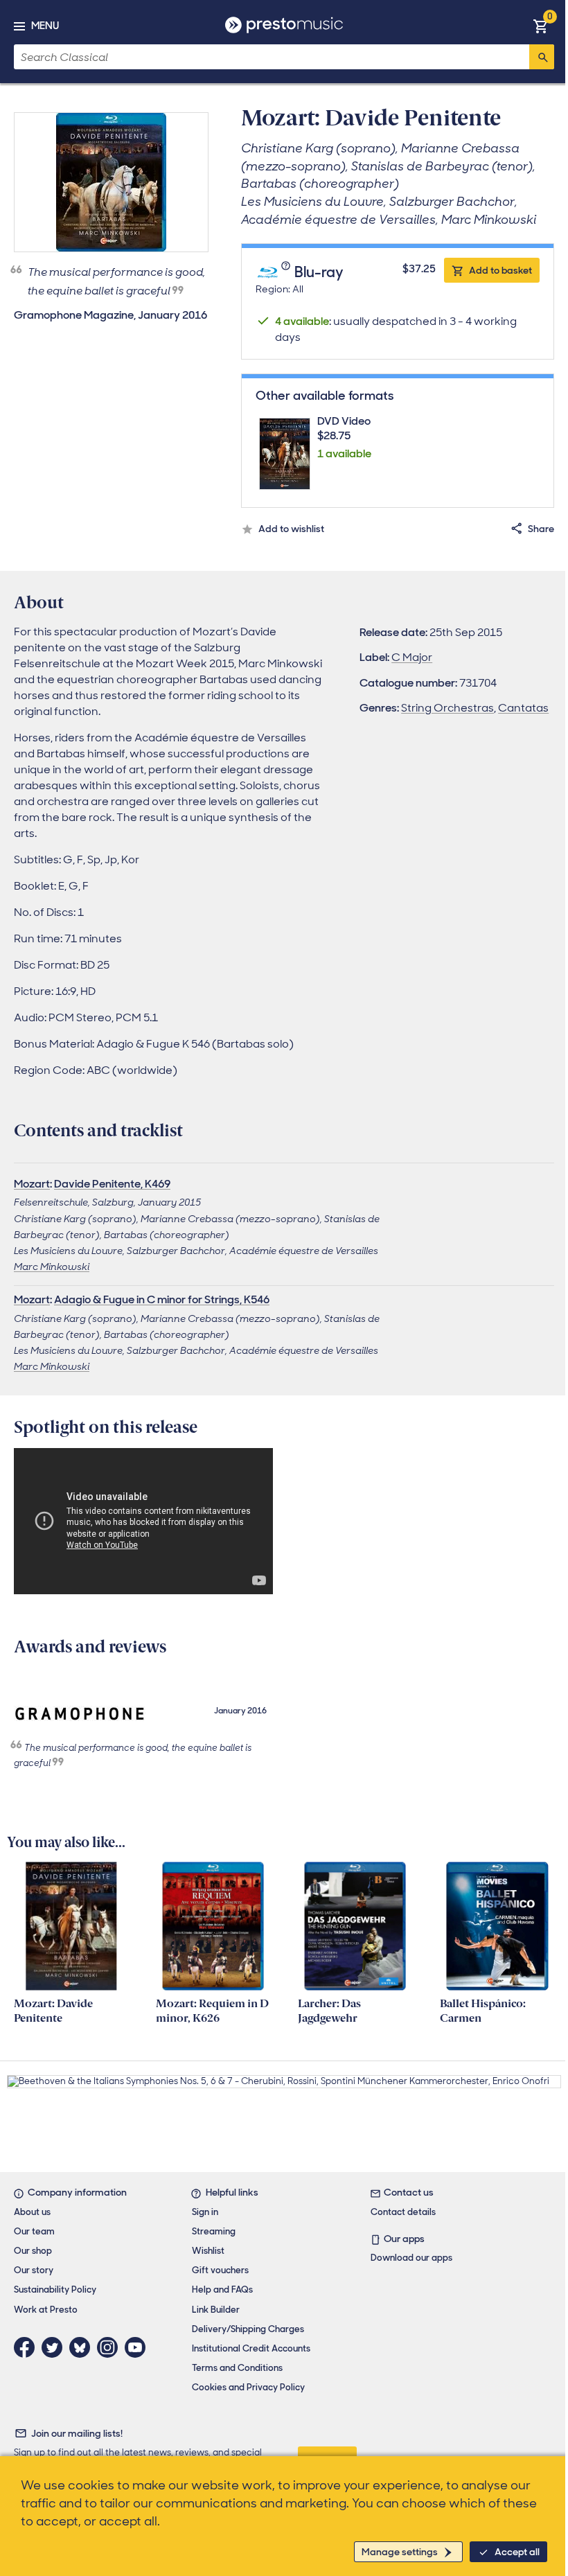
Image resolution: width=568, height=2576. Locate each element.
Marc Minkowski (52, 1267)
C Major (412, 657)
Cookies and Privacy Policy (248, 2387)
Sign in (205, 2212)
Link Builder (216, 2310)
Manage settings (400, 2552)
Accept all (517, 2552)
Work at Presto (46, 2310)
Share (541, 529)
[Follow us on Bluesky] (83, 2347)
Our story (34, 2270)
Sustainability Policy (55, 2290)
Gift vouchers (220, 2270)
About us (32, 2212)
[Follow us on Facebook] (28, 2347)
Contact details (403, 2212)
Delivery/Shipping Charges (248, 2329)
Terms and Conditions (237, 2368)
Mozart (32, 1184)
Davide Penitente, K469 (112, 1184)
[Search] (542, 57)
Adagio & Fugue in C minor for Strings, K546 (162, 1299)
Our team (34, 2231)
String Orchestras (447, 708)
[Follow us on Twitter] (55, 2347)
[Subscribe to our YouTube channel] (139, 2347)
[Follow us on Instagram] (111, 2347)
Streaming (214, 2231)
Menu (45, 26)
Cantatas (523, 708)
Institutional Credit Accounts (251, 2348)
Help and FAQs (222, 2290)
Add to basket (500, 270)
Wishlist (208, 2251)
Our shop (33, 2251)
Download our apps (411, 2258)
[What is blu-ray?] (287, 273)
